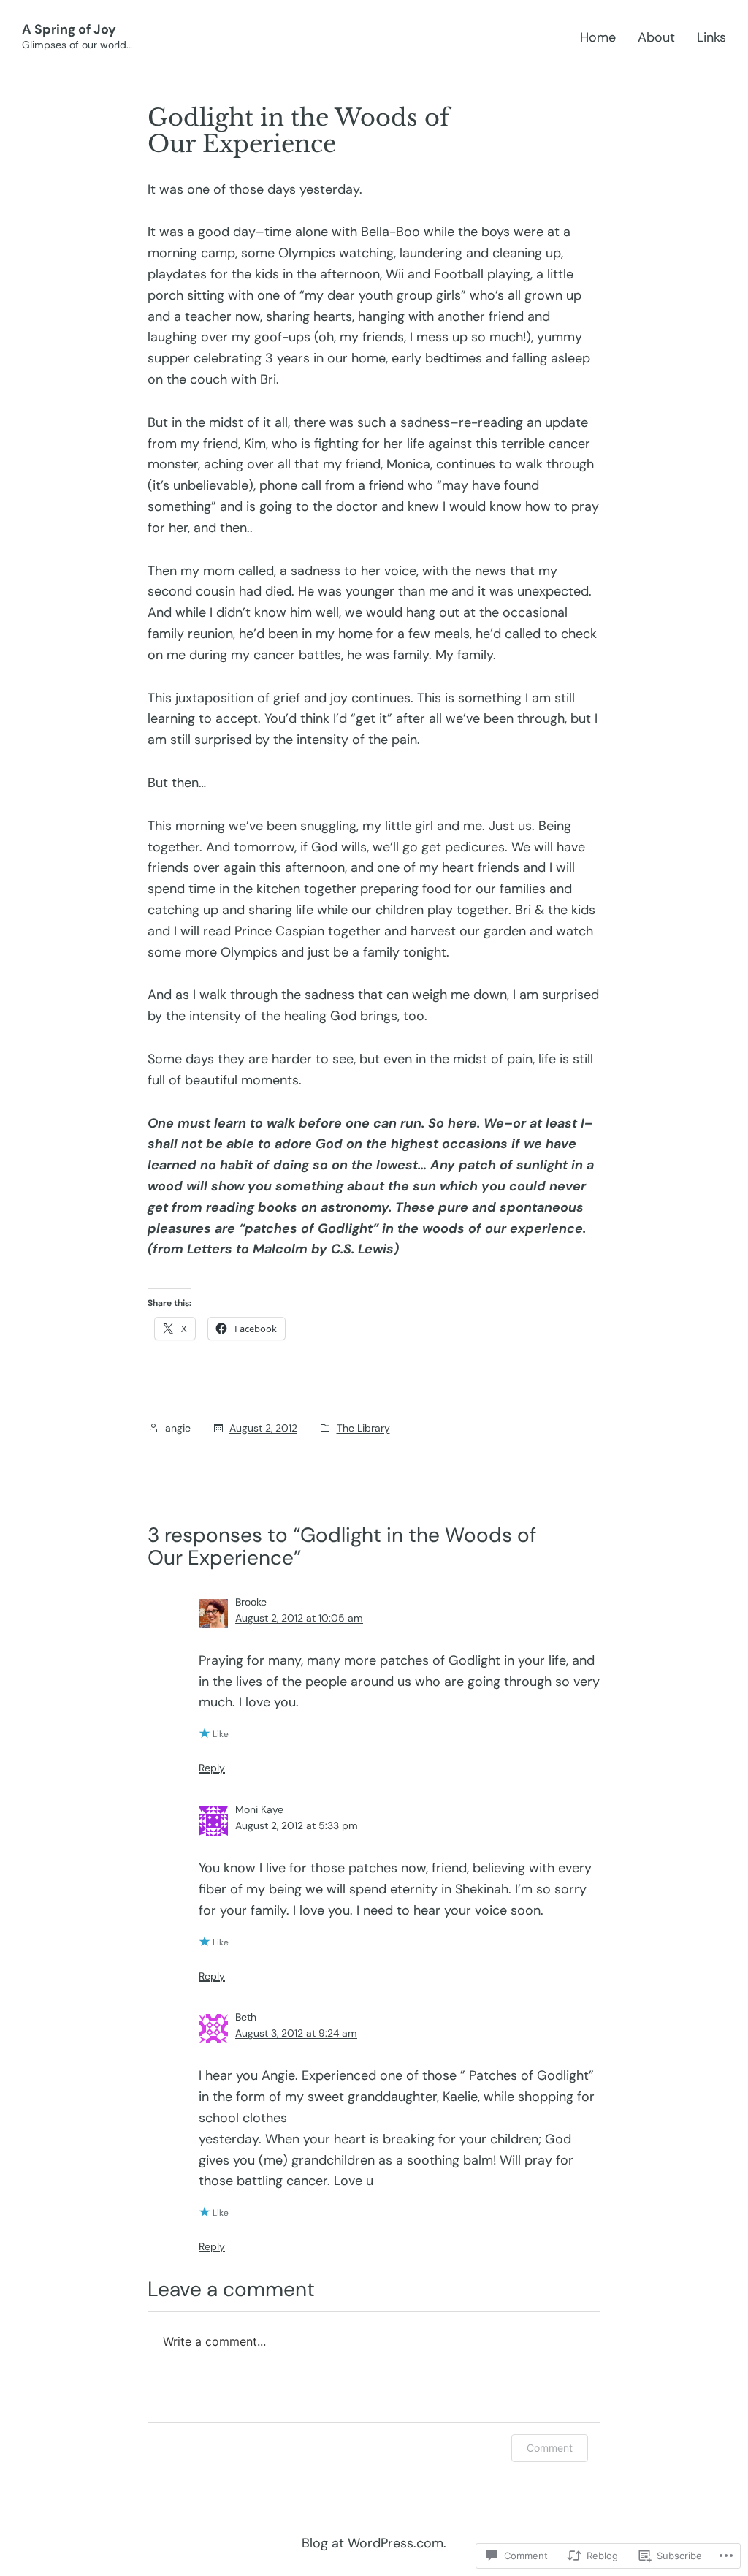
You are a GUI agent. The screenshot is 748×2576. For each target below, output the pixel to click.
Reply (212, 1768)
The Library (363, 1428)
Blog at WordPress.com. (374, 2543)
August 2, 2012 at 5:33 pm (297, 1825)
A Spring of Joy (69, 29)
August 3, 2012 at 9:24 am (296, 2033)
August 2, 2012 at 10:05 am (299, 1618)
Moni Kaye (259, 1809)
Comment (550, 2448)
